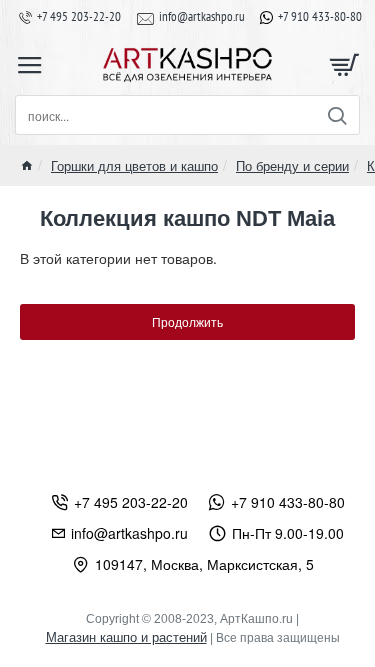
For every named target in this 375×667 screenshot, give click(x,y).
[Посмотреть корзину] (345, 65)
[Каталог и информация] (30, 65)
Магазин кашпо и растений (126, 637)
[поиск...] (336, 115)
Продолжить (187, 321)
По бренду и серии (292, 165)
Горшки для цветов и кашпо (134, 165)
